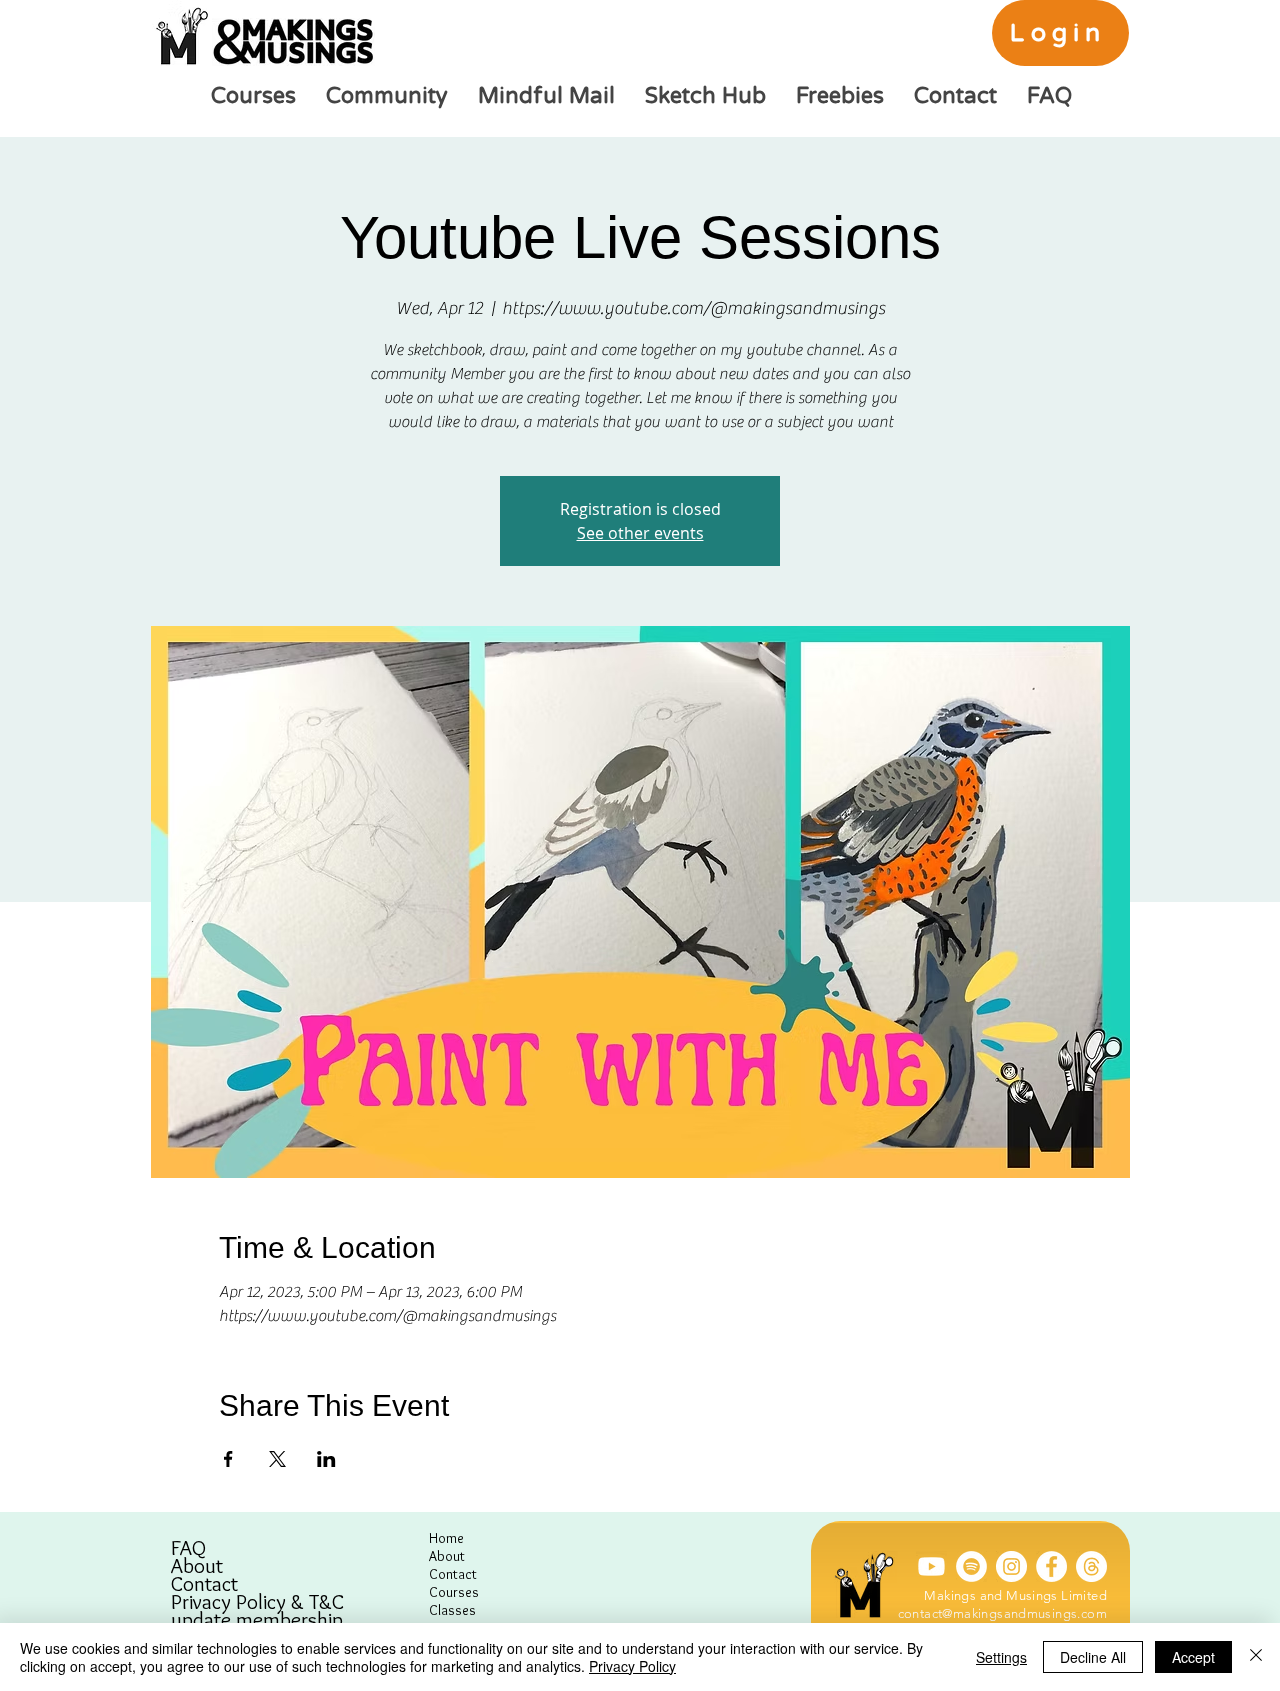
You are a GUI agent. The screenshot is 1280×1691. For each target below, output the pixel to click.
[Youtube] (931, 1566)
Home (446, 1538)
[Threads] (1091, 1566)
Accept (1193, 1657)
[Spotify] (971, 1566)
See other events (640, 533)
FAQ (188, 1548)
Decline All (1093, 1657)
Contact (204, 1584)
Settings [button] (1001, 1657)
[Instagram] (1011, 1566)
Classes (452, 1610)
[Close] (1256, 1657)
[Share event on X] (277, 1459)
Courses (454, 1592)
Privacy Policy (632, 1666)
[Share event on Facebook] (228, 1459)
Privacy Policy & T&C (257, 1602)
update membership (257, 1620)
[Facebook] (1051, 1566)
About (197, 1566)
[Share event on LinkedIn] (326, 1459)
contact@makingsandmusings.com (1002, 1613)
